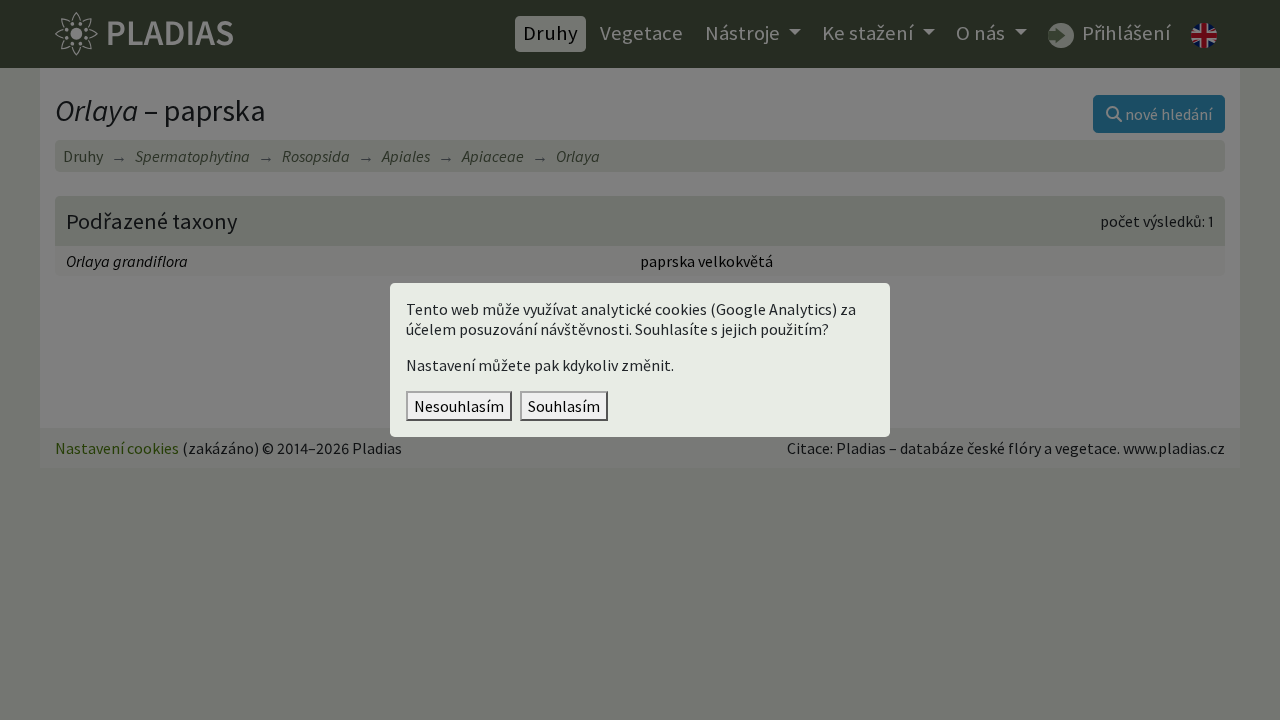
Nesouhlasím (459, 406)
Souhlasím (564, 406)
